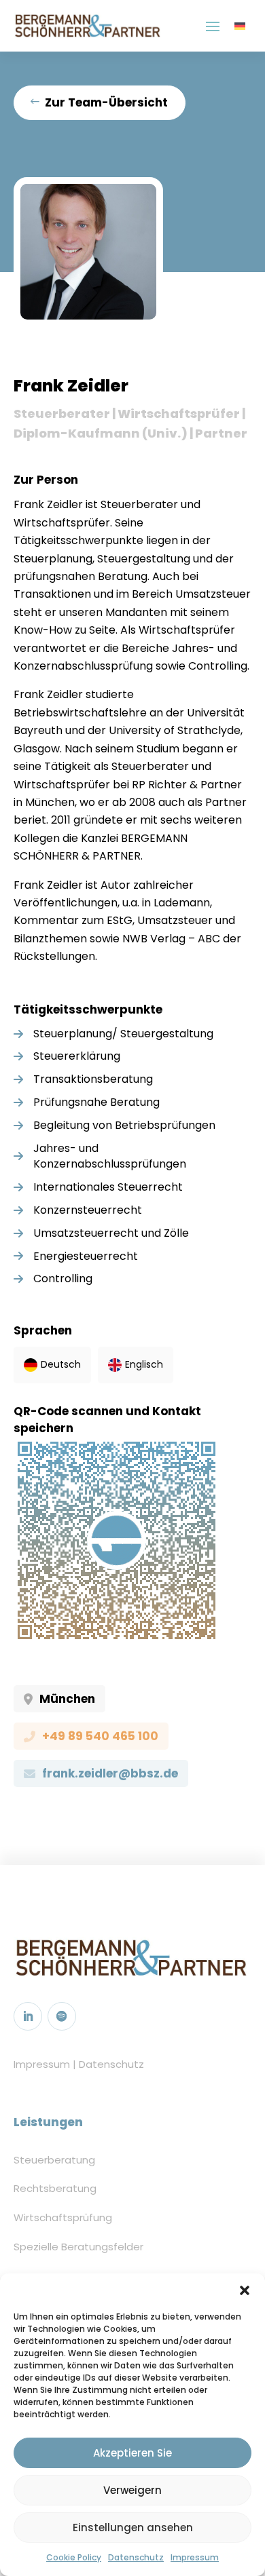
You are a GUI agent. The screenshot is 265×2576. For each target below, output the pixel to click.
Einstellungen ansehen (133, 2527)
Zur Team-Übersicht (106, 102)
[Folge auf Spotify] (62, 2016)
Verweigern (132, 2490)
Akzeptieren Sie (132, 2453)
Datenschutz (136, 2557)
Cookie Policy (74, 2557)
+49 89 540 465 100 (100, 1736)
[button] (245, 2290)
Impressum (195, 2557)
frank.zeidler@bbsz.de (110, 1773)
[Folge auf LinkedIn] (28, 2016)
